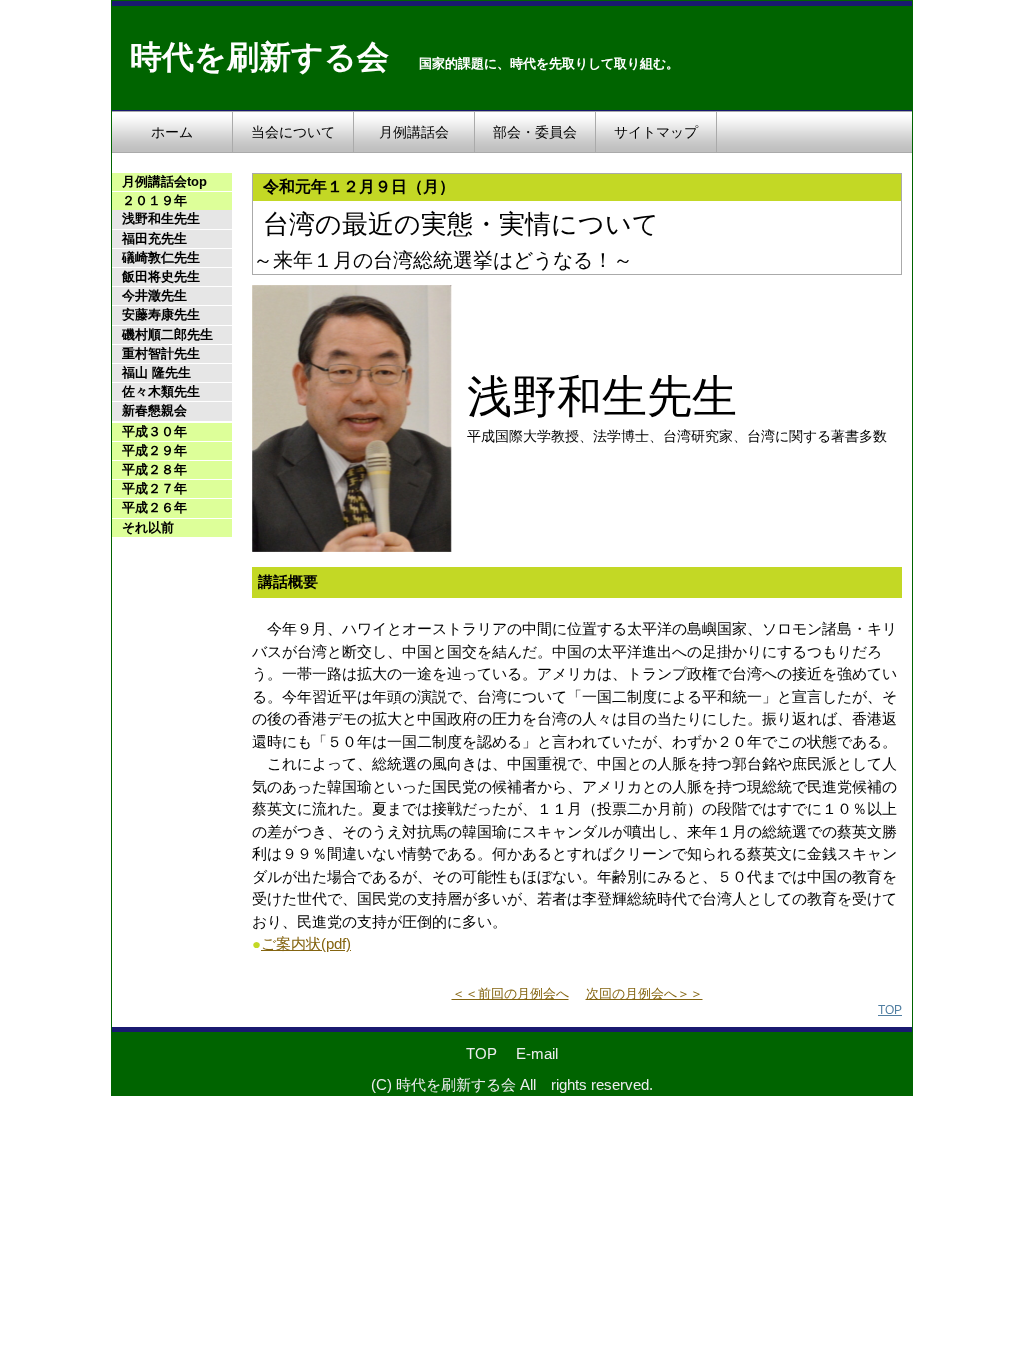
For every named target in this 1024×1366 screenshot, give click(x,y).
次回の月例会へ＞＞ (644, 993)
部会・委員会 (535, 132)
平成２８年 (154, 469)
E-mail (537, 1054)
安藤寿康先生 (161, 314)
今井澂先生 (154, 295)
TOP (890, 1010)
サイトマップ (656, 132)
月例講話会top (164, 181)
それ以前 (148, 527)
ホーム (172, 132)
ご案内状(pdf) (306, 943)
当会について (293, 132)
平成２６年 (154, 507)
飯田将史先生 (161, 276)
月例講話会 (414, 132)
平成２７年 (154, 488)
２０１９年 (154, 200)
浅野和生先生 (161, 218)
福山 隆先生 (156, 372)
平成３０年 (154, 431)
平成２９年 (154, 450)
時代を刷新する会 (259, 57)
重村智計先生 (161, 353)
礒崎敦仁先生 (161, 257)
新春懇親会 (154, 410)
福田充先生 (154, 238)
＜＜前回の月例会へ (510, 993)
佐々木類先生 (161, 391)
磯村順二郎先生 (167, 334)
